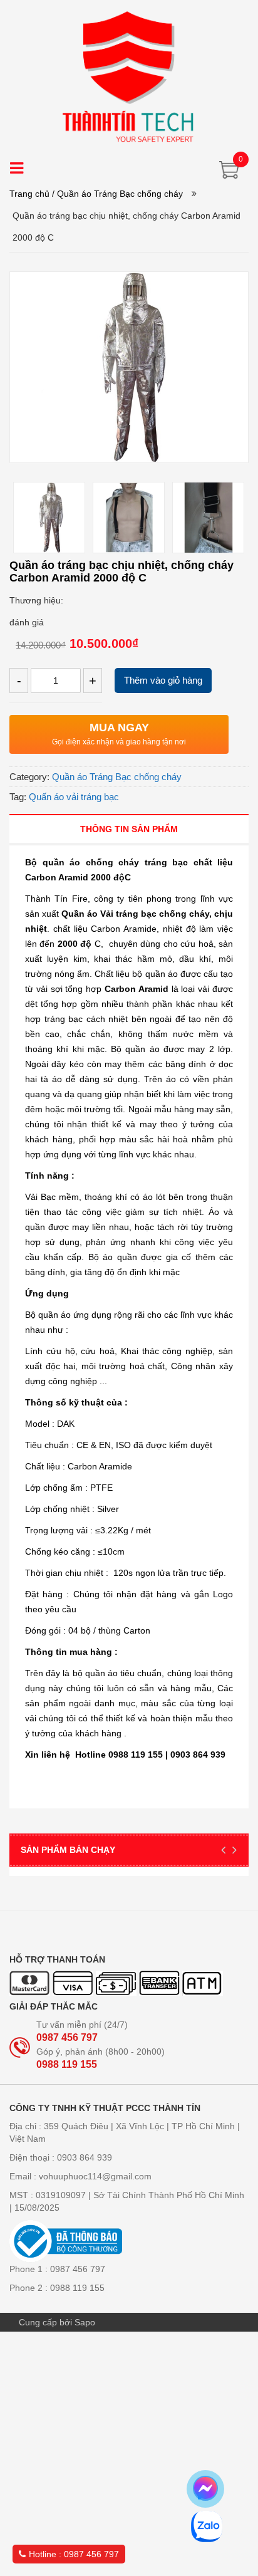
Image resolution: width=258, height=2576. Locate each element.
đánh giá (27, 622)
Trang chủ (29, 194)
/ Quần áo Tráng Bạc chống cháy (117, 194)
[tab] (129, 829)
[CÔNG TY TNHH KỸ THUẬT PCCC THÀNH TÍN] (129, 76)
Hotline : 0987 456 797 (74, 2554)
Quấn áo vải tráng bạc (74, 797)
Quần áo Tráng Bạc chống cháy (117, 777)
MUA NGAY (119, 727)
